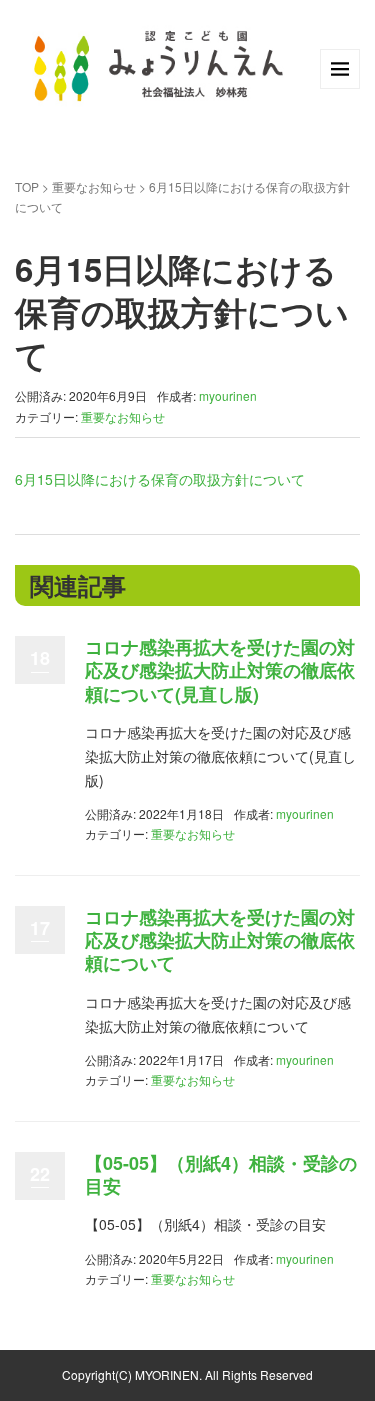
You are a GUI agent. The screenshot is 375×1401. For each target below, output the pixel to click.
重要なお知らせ (94, 186)
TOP (27, 186)
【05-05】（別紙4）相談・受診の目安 (221, 1174)
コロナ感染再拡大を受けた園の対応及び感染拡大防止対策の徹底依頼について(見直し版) (220, 670)
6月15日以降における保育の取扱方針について (160, 479)
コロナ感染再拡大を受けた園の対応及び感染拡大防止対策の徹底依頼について (220, 940)
